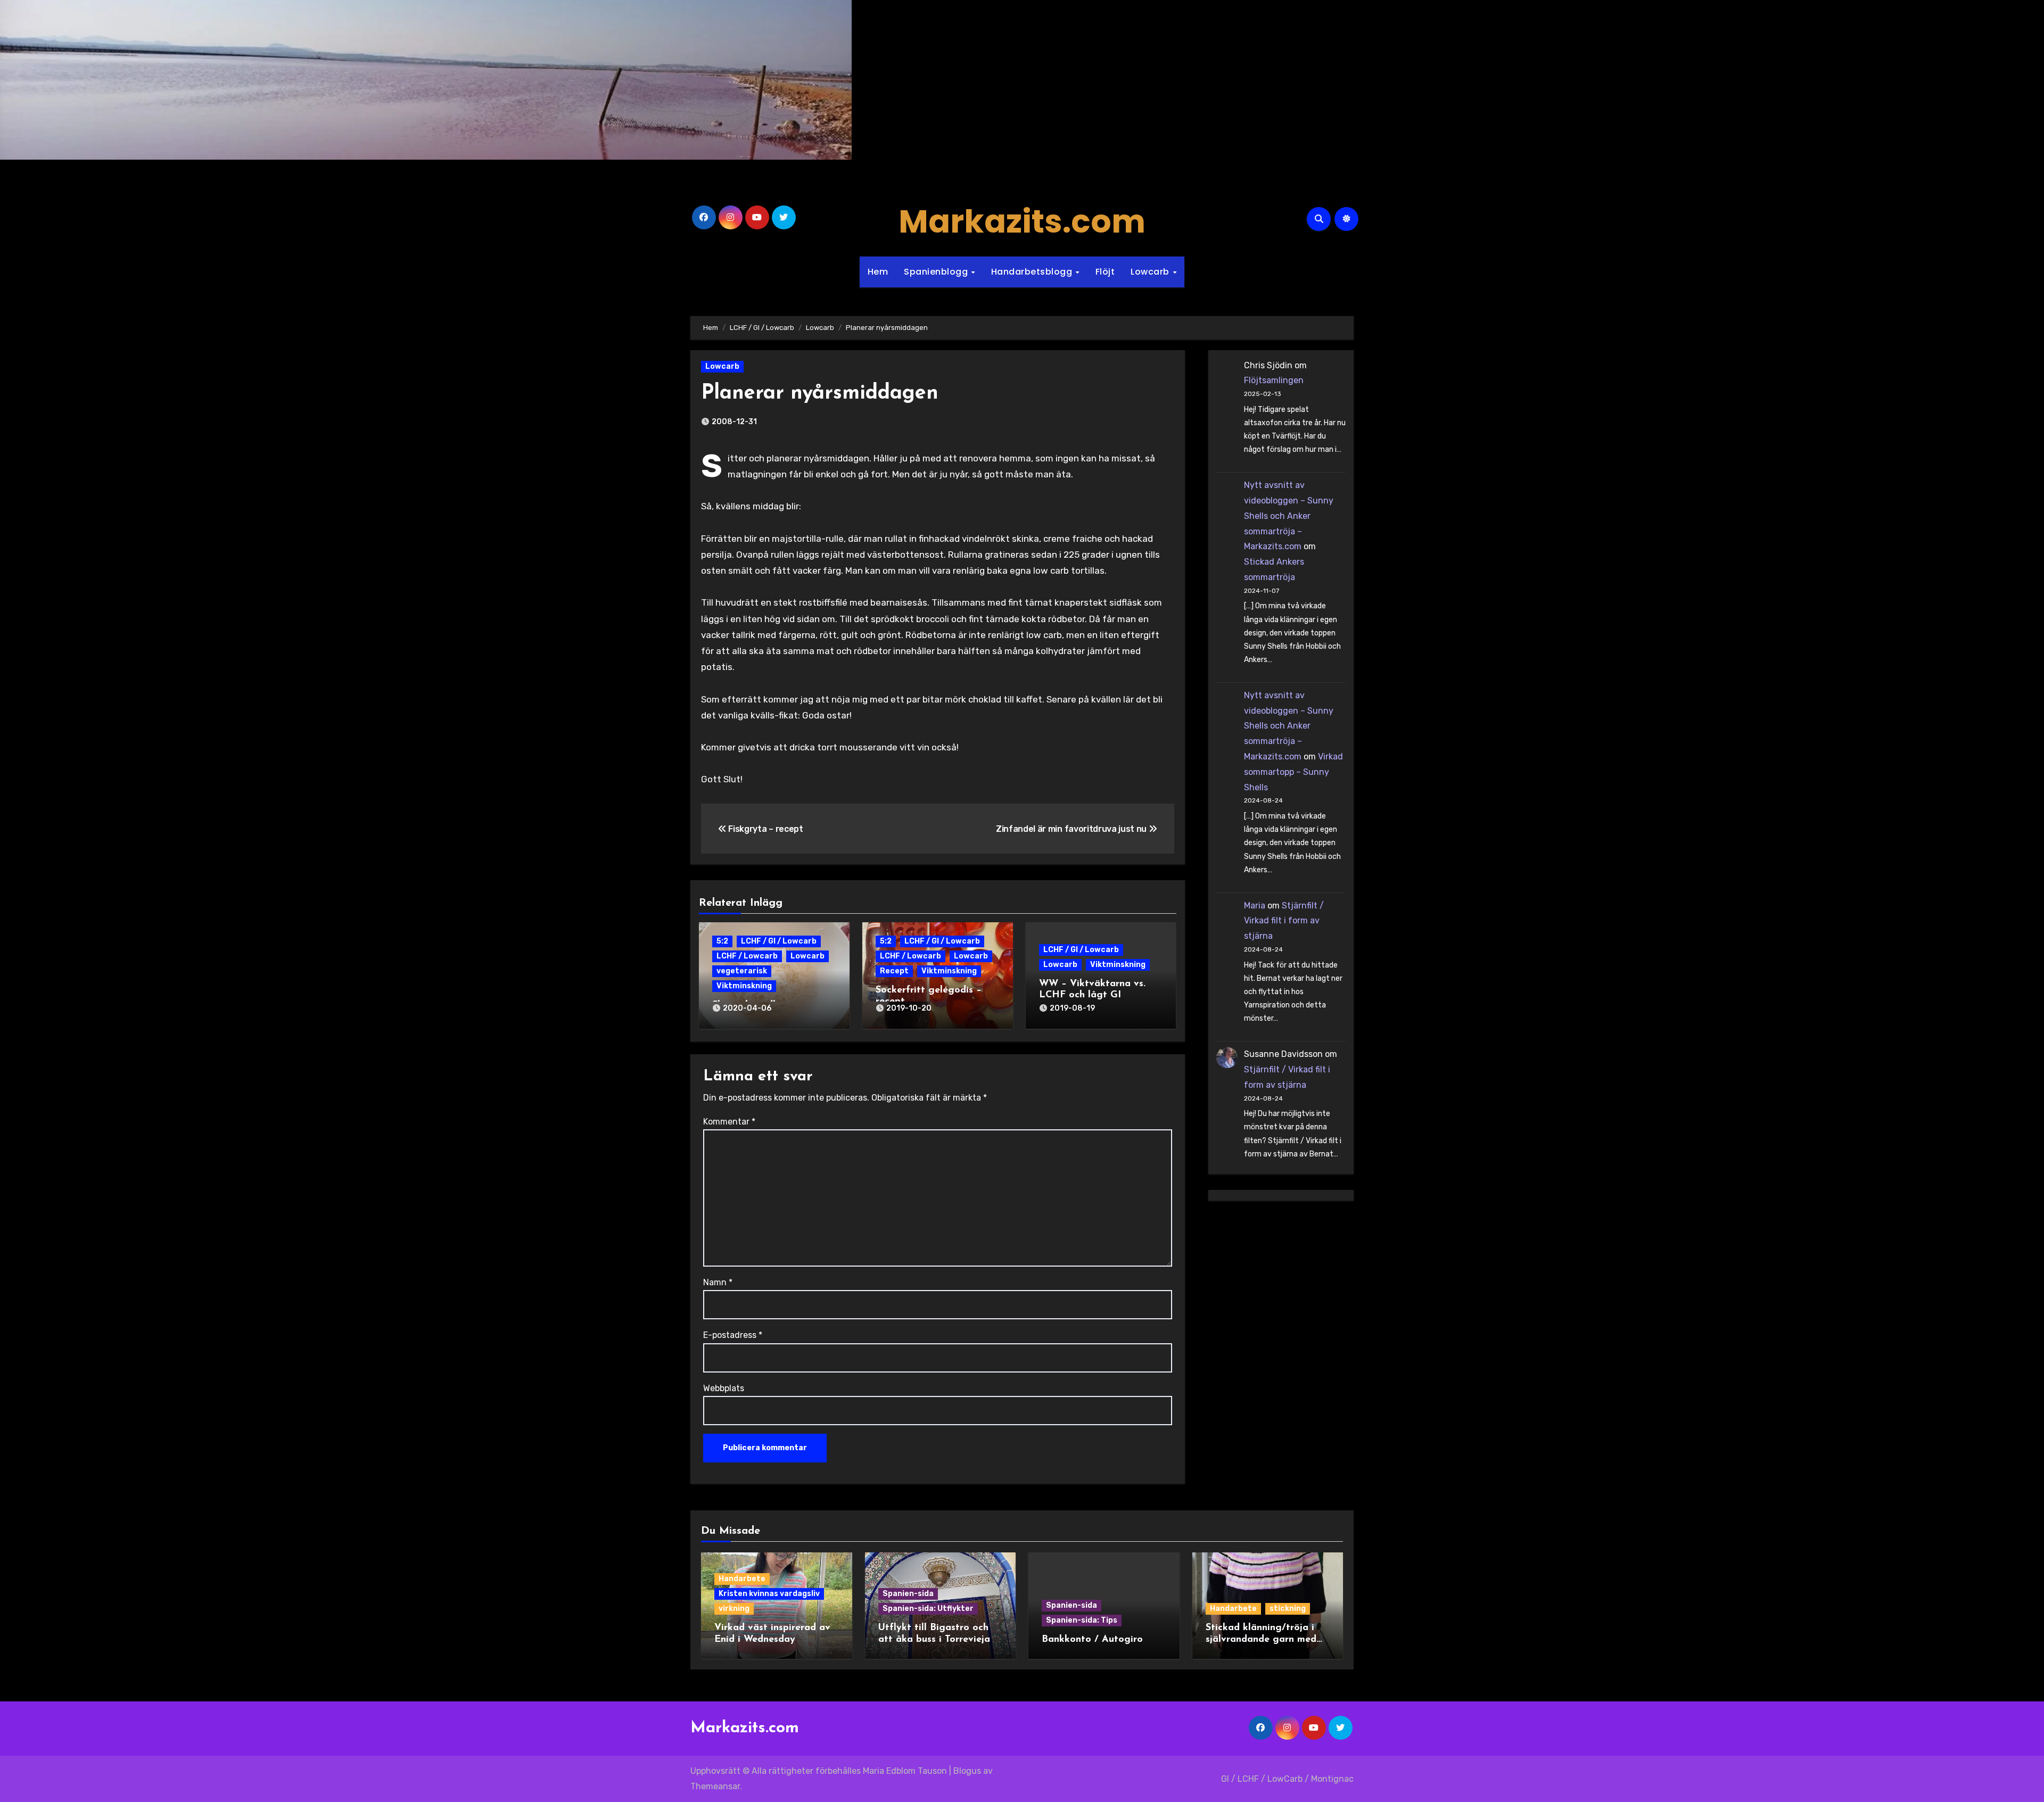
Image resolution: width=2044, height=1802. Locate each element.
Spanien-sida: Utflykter (928, 1609)
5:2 (722, 941)
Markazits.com (1022, 221)
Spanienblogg (937, 272)
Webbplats (724, 1388)
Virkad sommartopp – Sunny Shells (1293, 772)
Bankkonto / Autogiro (1092, 1640)
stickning (1288, 1609)
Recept (894, 971)
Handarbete (742, 1579)
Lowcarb (1151, 272)
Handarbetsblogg (1033, 272)
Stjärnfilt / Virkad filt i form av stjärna (1284, 921)
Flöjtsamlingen (1274, 380)
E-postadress (733, 1335)
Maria (1255, 906)
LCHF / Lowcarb (747, 956)
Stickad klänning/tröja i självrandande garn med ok (1261, 1639)
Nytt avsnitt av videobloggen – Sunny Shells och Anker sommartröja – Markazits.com (1289, 516)
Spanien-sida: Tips (1082, 1620)
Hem (878, 272)
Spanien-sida (908, 1594)
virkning (734, 1609)
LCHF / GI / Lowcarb (779, 941)
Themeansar (715, 1786)
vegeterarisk (742, 971)
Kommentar (729, 1122)
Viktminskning (744, 986)
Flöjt (1105, 272)
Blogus (967, 1771)
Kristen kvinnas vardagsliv (769, 1594)
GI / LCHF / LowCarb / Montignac (1287, 1779)
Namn (718, 1282)
